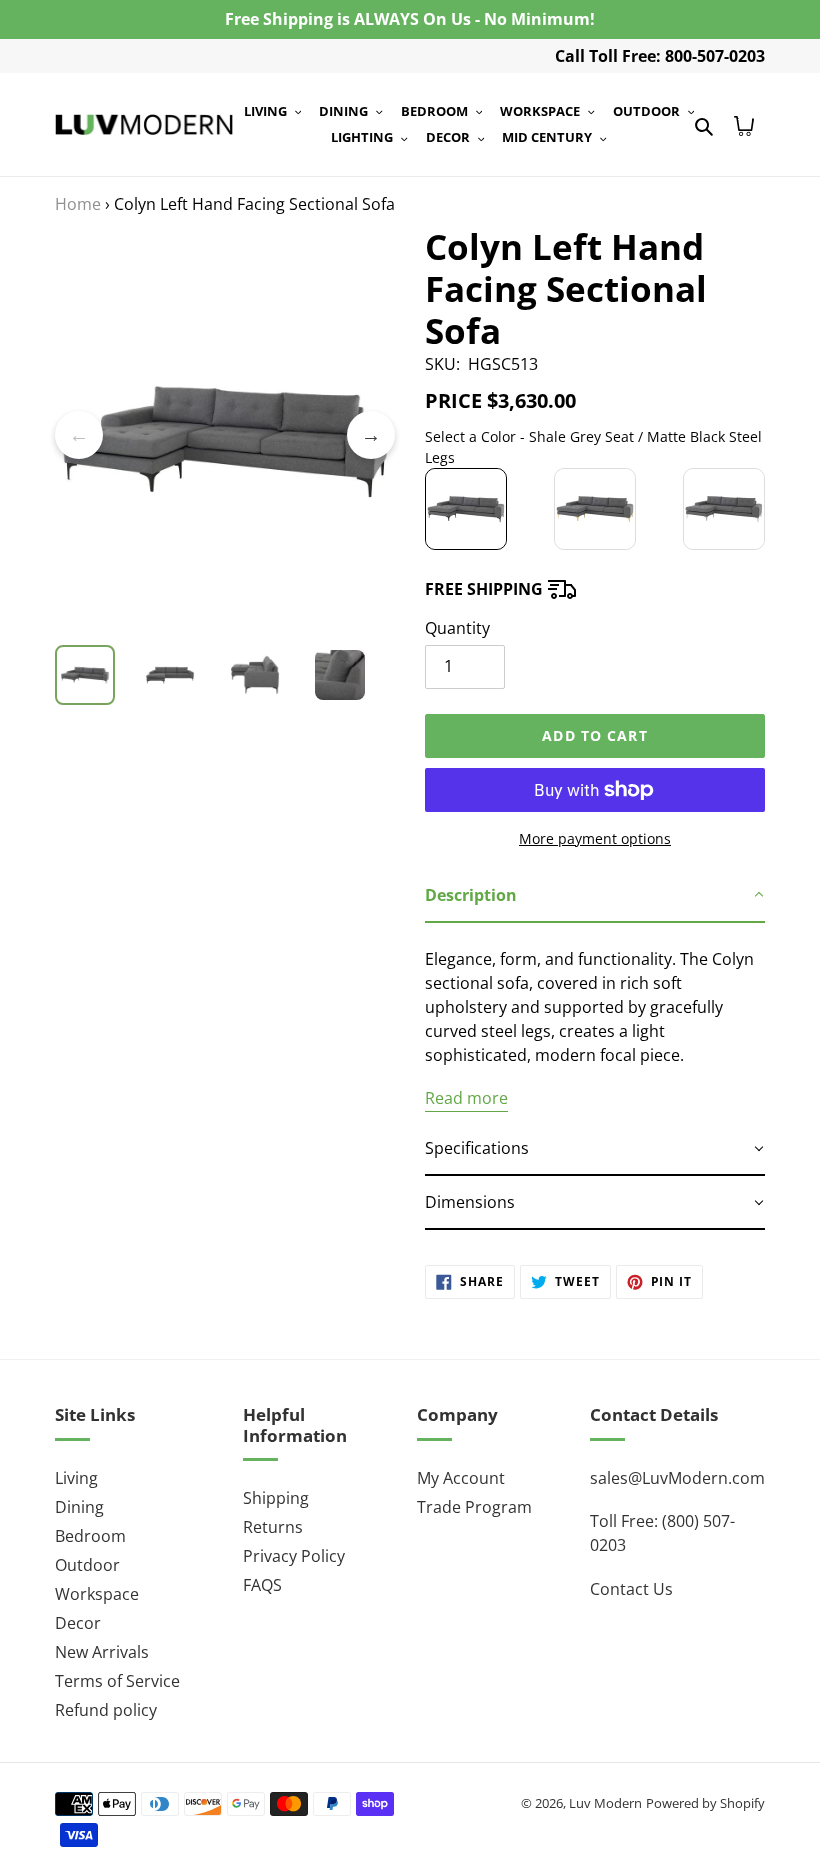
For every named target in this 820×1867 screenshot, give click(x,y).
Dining (79, 1507)
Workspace (97, 1594)
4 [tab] (270, 635)
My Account (461, 1478)
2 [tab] (210, 635)
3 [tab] (240, 635)
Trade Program (474, 1507)
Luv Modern (605, 1803)
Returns (273, 1527)
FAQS (262, 1585)
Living (76, 1478)
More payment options (595, 838)
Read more (466, 1098)
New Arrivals (102, 1652)
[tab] (595, 896)
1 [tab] (180, 635)
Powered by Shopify (705, 1803)
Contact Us (631, 1589)
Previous (79, 435)
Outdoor (87, 1565)
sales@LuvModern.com (677, 1478)
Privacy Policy (294, 1556)
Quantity (457, 628)
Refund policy (106, 1710)
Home (78, 204)
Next (371, 435)
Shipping (276, 1498)
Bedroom (90, 1536)
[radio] (466, 509)
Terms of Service (117, 1681)
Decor (78, 1623)
